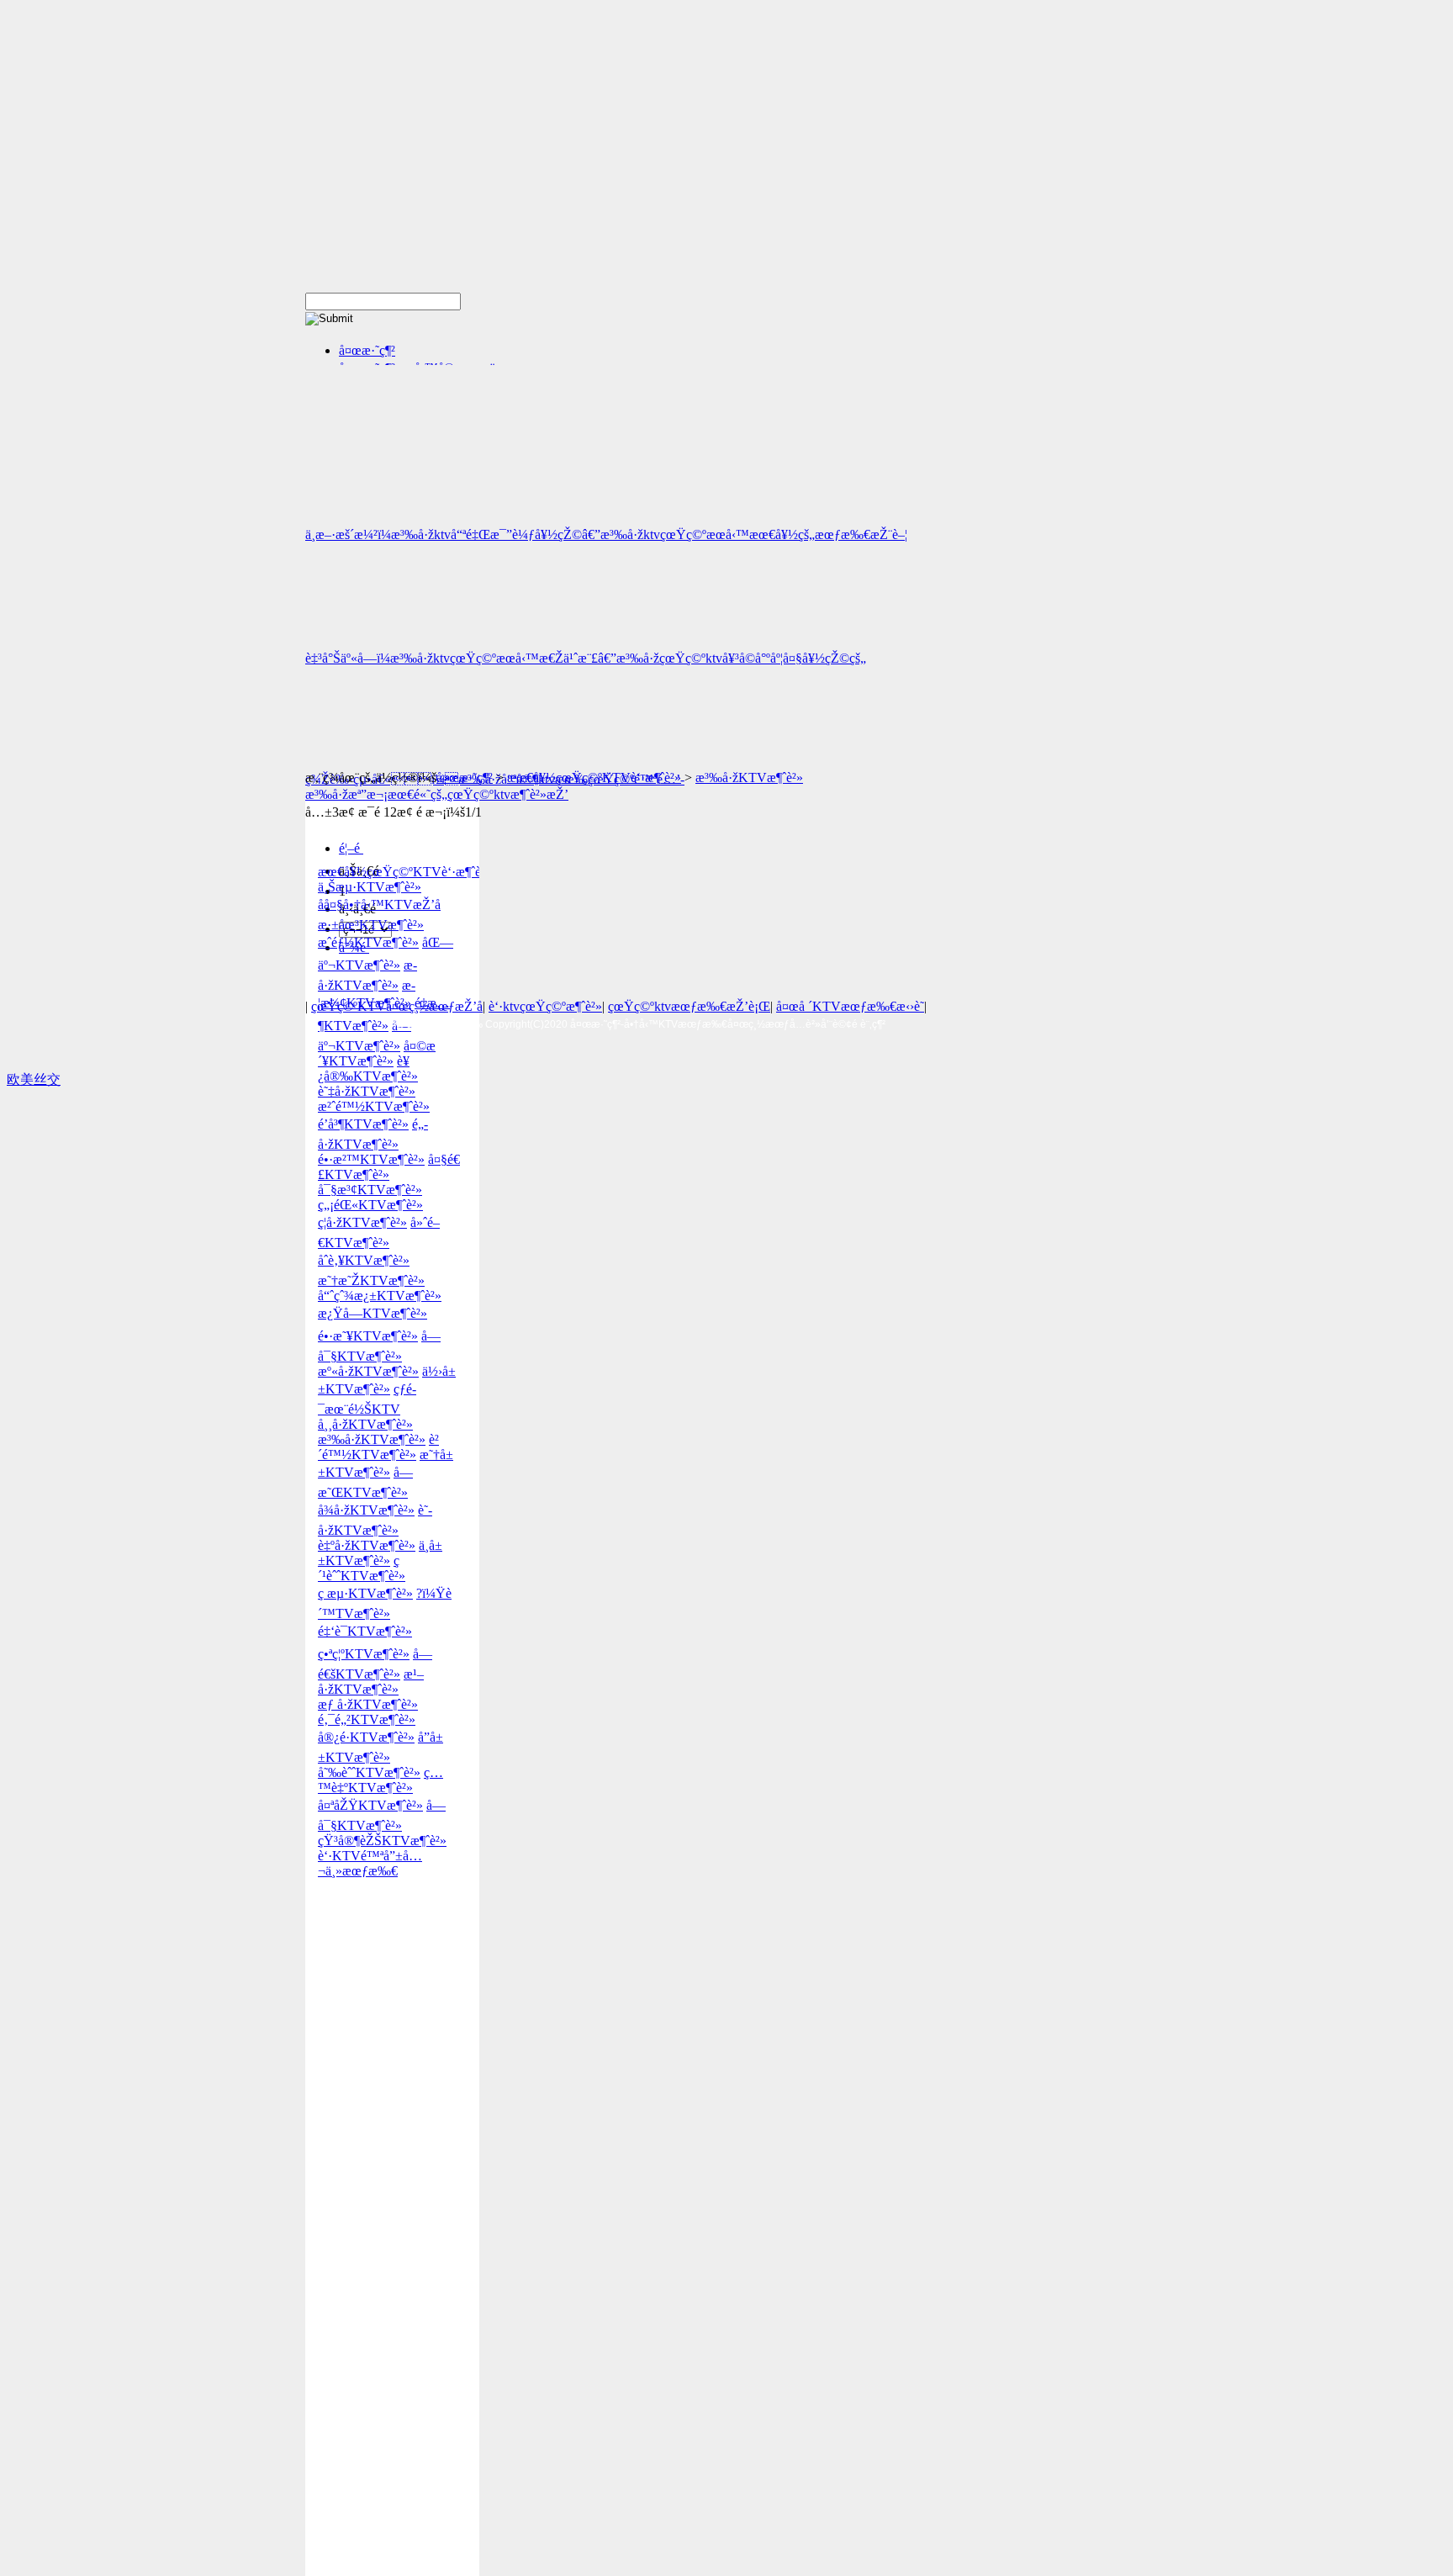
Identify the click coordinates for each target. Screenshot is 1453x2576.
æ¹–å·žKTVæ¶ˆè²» (371, 1682)
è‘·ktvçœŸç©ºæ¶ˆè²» (545, 1006)
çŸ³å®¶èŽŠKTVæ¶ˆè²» (382, 1841)
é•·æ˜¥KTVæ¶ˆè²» (368, 1336)
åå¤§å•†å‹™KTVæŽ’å (379, 905)
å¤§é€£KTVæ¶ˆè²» (389, 1167)
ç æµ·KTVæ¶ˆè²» (365, 1593)
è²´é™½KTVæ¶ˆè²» (378, 1447)
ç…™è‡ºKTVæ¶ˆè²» (380, 1780)
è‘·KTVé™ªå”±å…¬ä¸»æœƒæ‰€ (370, 1863)
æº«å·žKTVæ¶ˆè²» (368, 1371)
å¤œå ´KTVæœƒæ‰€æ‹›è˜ (850, 1006)
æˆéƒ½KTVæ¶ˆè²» (368, 942)
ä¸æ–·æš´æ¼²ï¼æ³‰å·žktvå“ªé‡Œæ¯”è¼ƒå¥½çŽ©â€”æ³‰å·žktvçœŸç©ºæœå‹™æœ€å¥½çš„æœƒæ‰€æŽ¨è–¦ (606, 534)
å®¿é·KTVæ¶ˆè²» (366, 1737)
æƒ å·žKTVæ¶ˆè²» (368, 1704)
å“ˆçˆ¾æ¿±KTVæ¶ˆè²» (380, 1296)
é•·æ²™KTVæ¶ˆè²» (371, 1159)
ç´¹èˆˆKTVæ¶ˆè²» (362, 1568)
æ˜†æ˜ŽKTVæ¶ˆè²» (371, 1280)
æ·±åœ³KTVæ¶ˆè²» (371, 925)
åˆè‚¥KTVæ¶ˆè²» (364, 1260)
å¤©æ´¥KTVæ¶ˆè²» (377, 1053)
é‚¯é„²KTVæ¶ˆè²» (367, 1719)
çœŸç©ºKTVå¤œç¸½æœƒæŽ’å (397, 1006)
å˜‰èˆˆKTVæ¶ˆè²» (369, 1772)
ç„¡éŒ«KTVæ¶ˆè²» (370, 1205)
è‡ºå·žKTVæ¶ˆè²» (367, 1545)
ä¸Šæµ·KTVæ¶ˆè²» (370, 887)
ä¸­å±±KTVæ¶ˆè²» (380, 1553)
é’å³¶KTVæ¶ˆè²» (363, 1124)
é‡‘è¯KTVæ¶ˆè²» (365, 1631)
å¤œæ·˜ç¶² (367, 350)
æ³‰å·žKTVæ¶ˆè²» (749, 778)
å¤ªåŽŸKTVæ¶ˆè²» (370, 1805)
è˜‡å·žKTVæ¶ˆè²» (367, 1091)
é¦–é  (351, 848)
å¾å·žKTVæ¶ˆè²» (366, 1510)
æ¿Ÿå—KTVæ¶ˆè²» (372, 1313)
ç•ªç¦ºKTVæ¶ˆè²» (364, 1654)
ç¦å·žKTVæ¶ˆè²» (362, 1222)
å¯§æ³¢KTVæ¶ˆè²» (370, 1190)
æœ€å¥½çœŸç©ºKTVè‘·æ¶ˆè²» (594, 778)
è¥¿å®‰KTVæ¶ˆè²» (368, 1068)
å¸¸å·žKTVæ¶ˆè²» (365, 1424)
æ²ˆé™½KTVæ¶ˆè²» (374, 1106)
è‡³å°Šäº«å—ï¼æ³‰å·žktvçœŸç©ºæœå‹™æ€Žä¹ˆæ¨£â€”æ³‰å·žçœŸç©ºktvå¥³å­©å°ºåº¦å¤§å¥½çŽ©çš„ (586, 658)
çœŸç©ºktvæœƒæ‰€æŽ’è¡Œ (689, 1006)
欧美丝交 (34, 1079)
